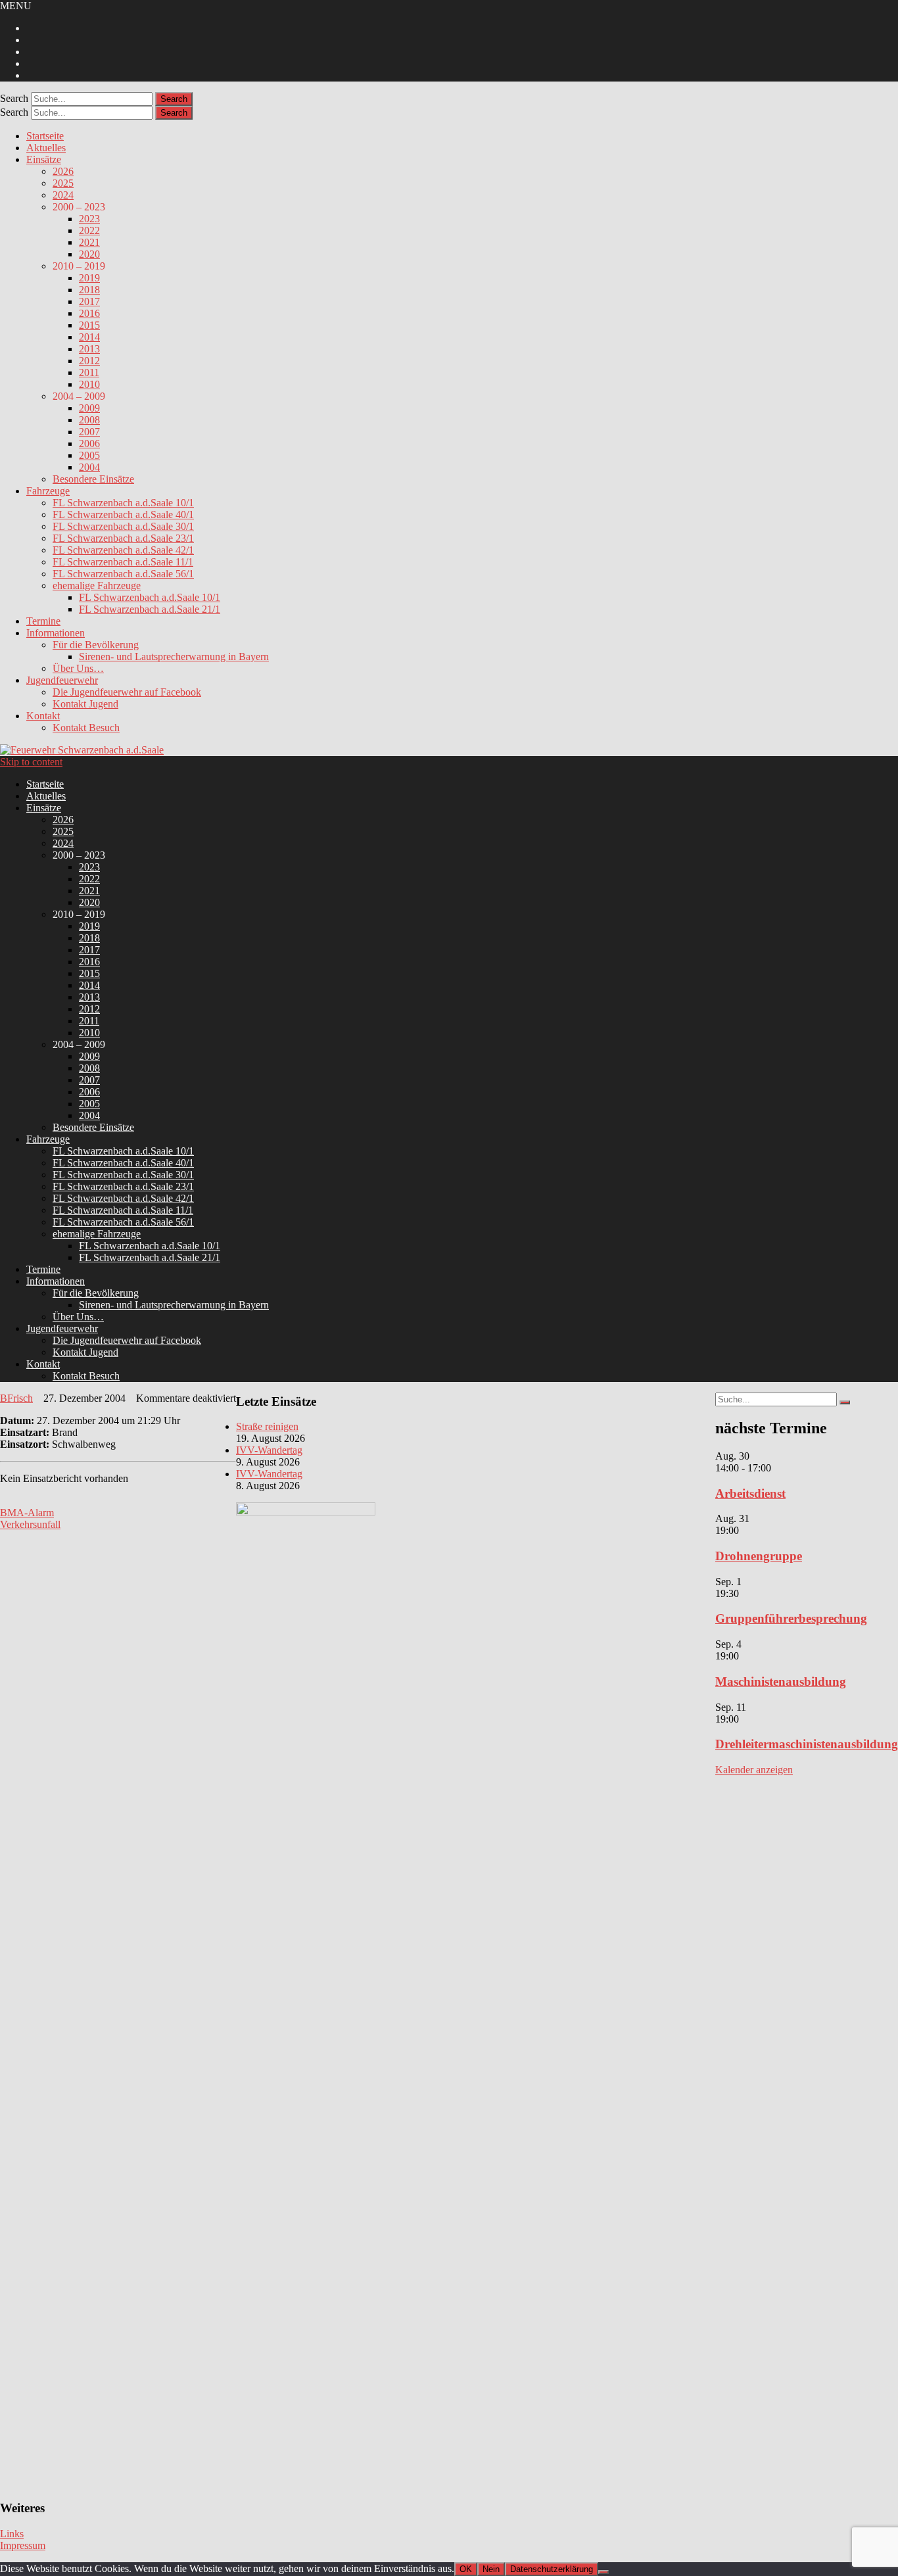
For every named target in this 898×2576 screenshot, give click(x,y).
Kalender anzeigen (754, 1770)
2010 (89, 384)
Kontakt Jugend (85, 704)
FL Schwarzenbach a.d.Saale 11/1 (123, 562)
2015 (89, 325)
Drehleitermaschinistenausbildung (807, 1744)
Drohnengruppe (759, 1556)
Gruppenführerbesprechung (791, 1618)
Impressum (23, 2545)
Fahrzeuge (48, 491)
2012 (89, 361)
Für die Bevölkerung (96, 645)
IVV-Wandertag (269, 1450)
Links (12, 2534)
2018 (89, 290)
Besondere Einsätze (93, 479)
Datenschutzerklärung (552, 2569)
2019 (89, 278)
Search (14, 98)
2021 (89, 242)
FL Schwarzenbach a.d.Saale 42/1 (123, 550)
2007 (89, 432)
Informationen (56, 633)
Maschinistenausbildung (781, 1682)
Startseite (45, 136)
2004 (89, 467)
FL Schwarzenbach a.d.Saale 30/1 (123, 526)
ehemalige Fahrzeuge (97, 585)
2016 (89, 313)
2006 (89, 443)
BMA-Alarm (27, 1513)
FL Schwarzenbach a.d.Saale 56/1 (123, 574)
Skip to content (31, 762)
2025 (63, 183)
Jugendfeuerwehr (62, 680)
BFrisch (16, 1398)
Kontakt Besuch (86, 727)
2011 (89, 372)
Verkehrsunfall (30, 1524)
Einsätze (44, 159)
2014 (89, 337)
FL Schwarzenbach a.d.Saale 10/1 (123, 503)
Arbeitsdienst (750, 1493)
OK (466, 2569)
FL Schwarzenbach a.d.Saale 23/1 (123, 538)
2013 (89, 349)
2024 (63, 195)
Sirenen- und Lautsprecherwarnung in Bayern (174, 656)
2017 (89, 301)
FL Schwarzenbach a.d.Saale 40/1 (123, 514)
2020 (89, 254)
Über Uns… (78, 668)
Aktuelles (46, 148)
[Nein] (603, 2572)
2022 (89, 230)
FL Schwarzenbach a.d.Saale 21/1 (150, 609)
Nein (491, 2569)
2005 (89, 455)
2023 (89, 219)
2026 (63, 171)
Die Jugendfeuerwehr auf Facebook (127, 692)
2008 (89, 420)
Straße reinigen (267, 1426)
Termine (43, 621)
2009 (89, 408)
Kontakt (43, 716)
